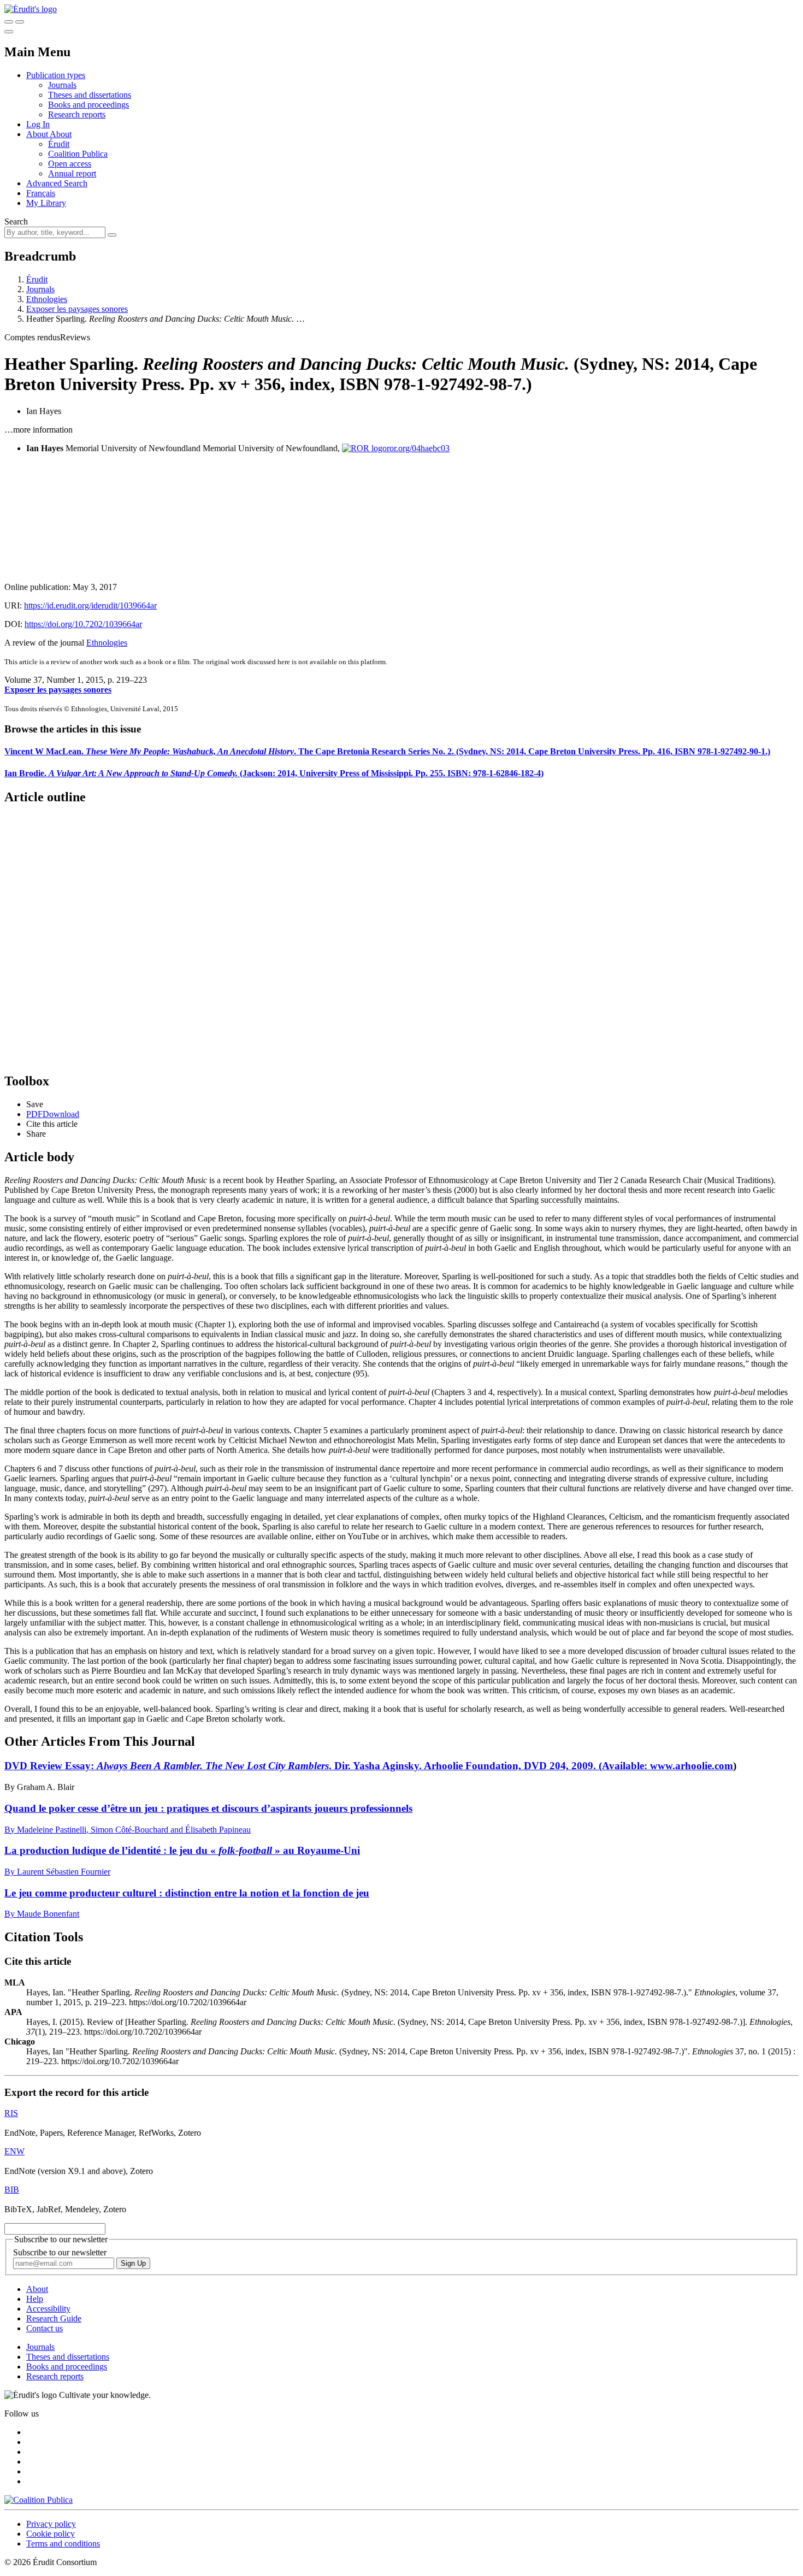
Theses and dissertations (90, 95)
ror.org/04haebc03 (418, 448)
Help (35, 2299)
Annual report (72, 173)
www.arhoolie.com (692, 1766)
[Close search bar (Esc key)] (20, 22)
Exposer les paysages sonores (77, 309)
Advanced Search (57, 183)
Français (41, 193)
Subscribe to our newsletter (60, 2252)
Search (16, 221)
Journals (62, 85)
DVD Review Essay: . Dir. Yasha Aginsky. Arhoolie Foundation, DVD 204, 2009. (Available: (327, 1766)
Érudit (59, 144)
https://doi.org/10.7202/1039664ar (83, 624)
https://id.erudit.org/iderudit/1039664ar (90, 605)
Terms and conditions (63, 2543)
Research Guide (54, 2318)
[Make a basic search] (9, 22)
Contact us (45, 2328)
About (61, 134)
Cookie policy (51, 2534)
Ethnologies (47, 299)
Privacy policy (51, 2524)
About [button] (38, 134)
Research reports (77, 114)
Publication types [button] (56, 75)
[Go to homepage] (31, 9)
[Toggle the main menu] (9, 32)
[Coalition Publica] (39, 2500)
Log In (38, 124)
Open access (70, 164)
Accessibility (48, 2309)
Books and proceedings (88, 105)
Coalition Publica (78, 154)
